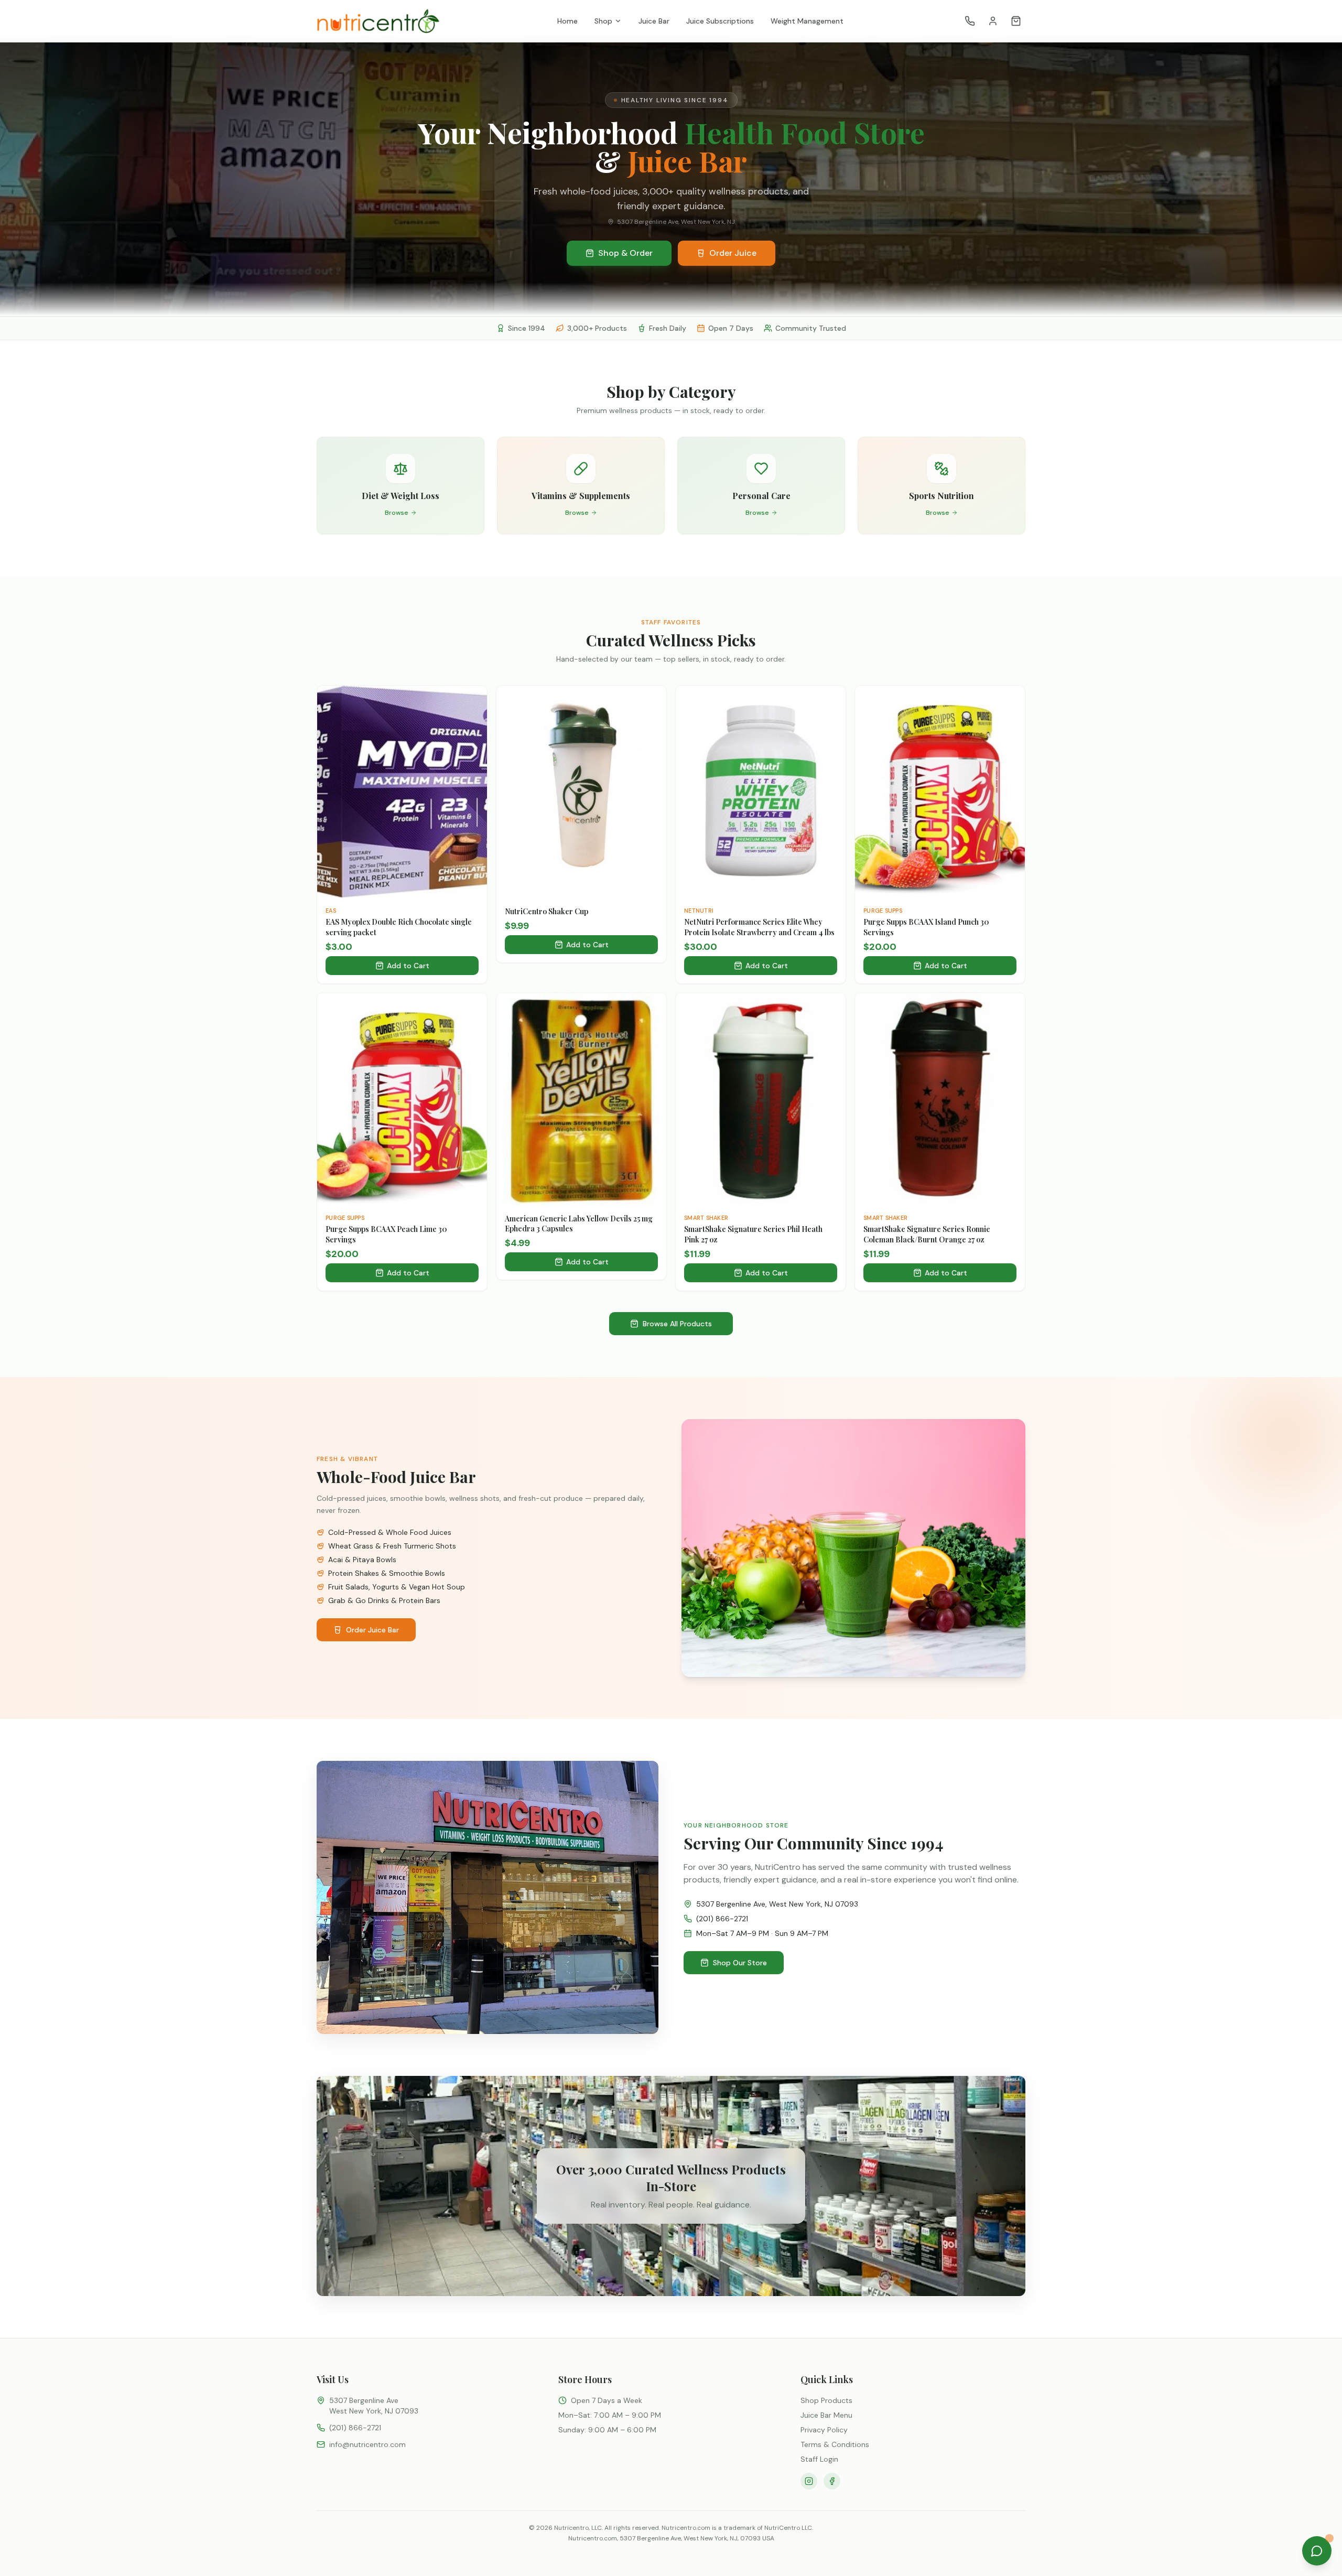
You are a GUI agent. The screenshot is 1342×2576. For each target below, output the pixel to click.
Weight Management (807, 21)
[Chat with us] (1317, 2551)
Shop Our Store (740, 1963)
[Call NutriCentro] (970, 21)
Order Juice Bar (372, 1630)
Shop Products (826, 2400)
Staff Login (819, 2459)
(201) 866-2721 (722, 1919)
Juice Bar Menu (826, 2415)
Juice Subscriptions (720, 21)
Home (567, 21)
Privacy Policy (824, 2430)
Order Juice (733, 253)
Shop (603, 21)
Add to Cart (408, 966)
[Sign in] (993, 21)
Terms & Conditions (835, 2444)
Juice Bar (654, 21)
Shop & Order (625, 253)
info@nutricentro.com (367, 2444)
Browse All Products (677, 1324)
